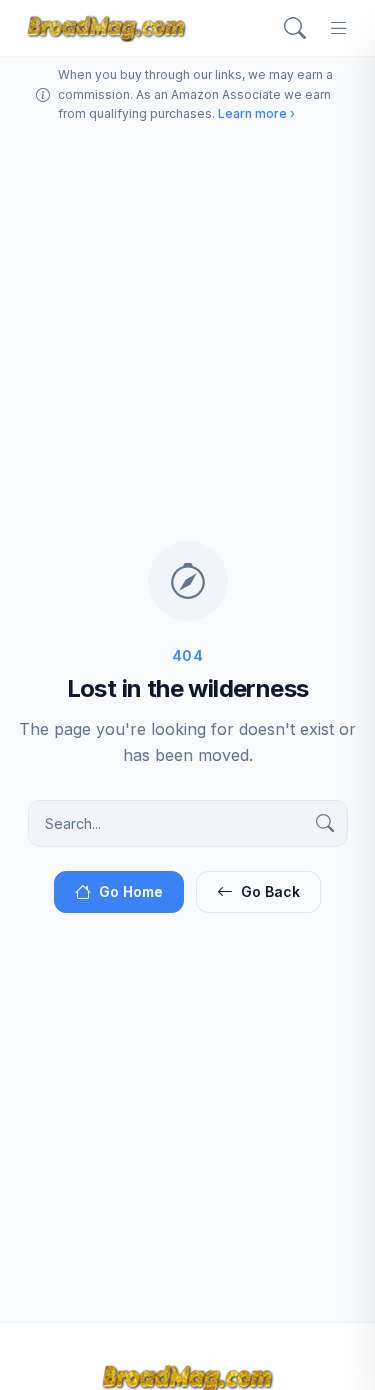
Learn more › (256, 113)
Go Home (131, 891)
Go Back (270, 891)
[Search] (295, 28)
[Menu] (339, 28)
